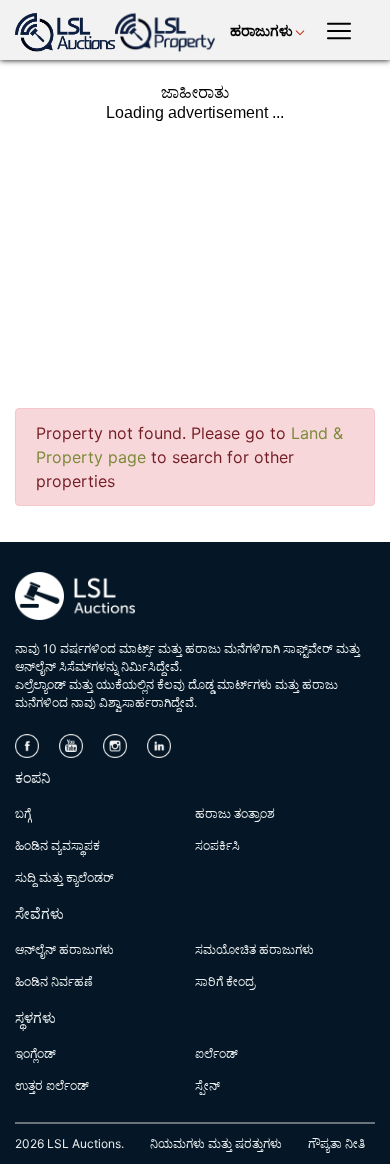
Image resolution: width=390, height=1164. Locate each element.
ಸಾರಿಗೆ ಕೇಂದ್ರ (225, 981)
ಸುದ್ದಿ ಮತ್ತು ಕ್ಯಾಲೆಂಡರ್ (64, 877)
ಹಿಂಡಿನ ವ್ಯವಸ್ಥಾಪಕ (57, 845)
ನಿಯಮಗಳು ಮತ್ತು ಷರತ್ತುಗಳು (216, 1143)
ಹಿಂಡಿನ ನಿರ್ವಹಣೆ (54, 981)
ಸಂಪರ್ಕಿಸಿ (217, 845)
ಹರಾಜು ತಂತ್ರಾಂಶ (235, 813)
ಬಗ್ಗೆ (23, 813)
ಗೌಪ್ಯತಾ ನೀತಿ (336, 1143)
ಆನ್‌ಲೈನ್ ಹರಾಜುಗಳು (64, 949)
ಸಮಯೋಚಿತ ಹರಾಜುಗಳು (254, 949)
